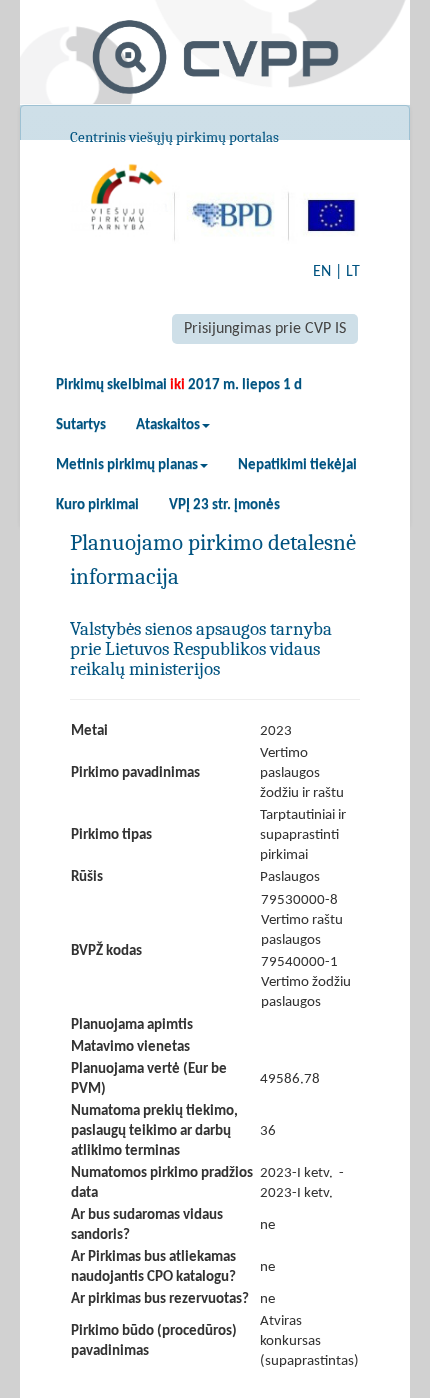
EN (322, 272)
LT (353, 272)
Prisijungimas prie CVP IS (265, 329)
